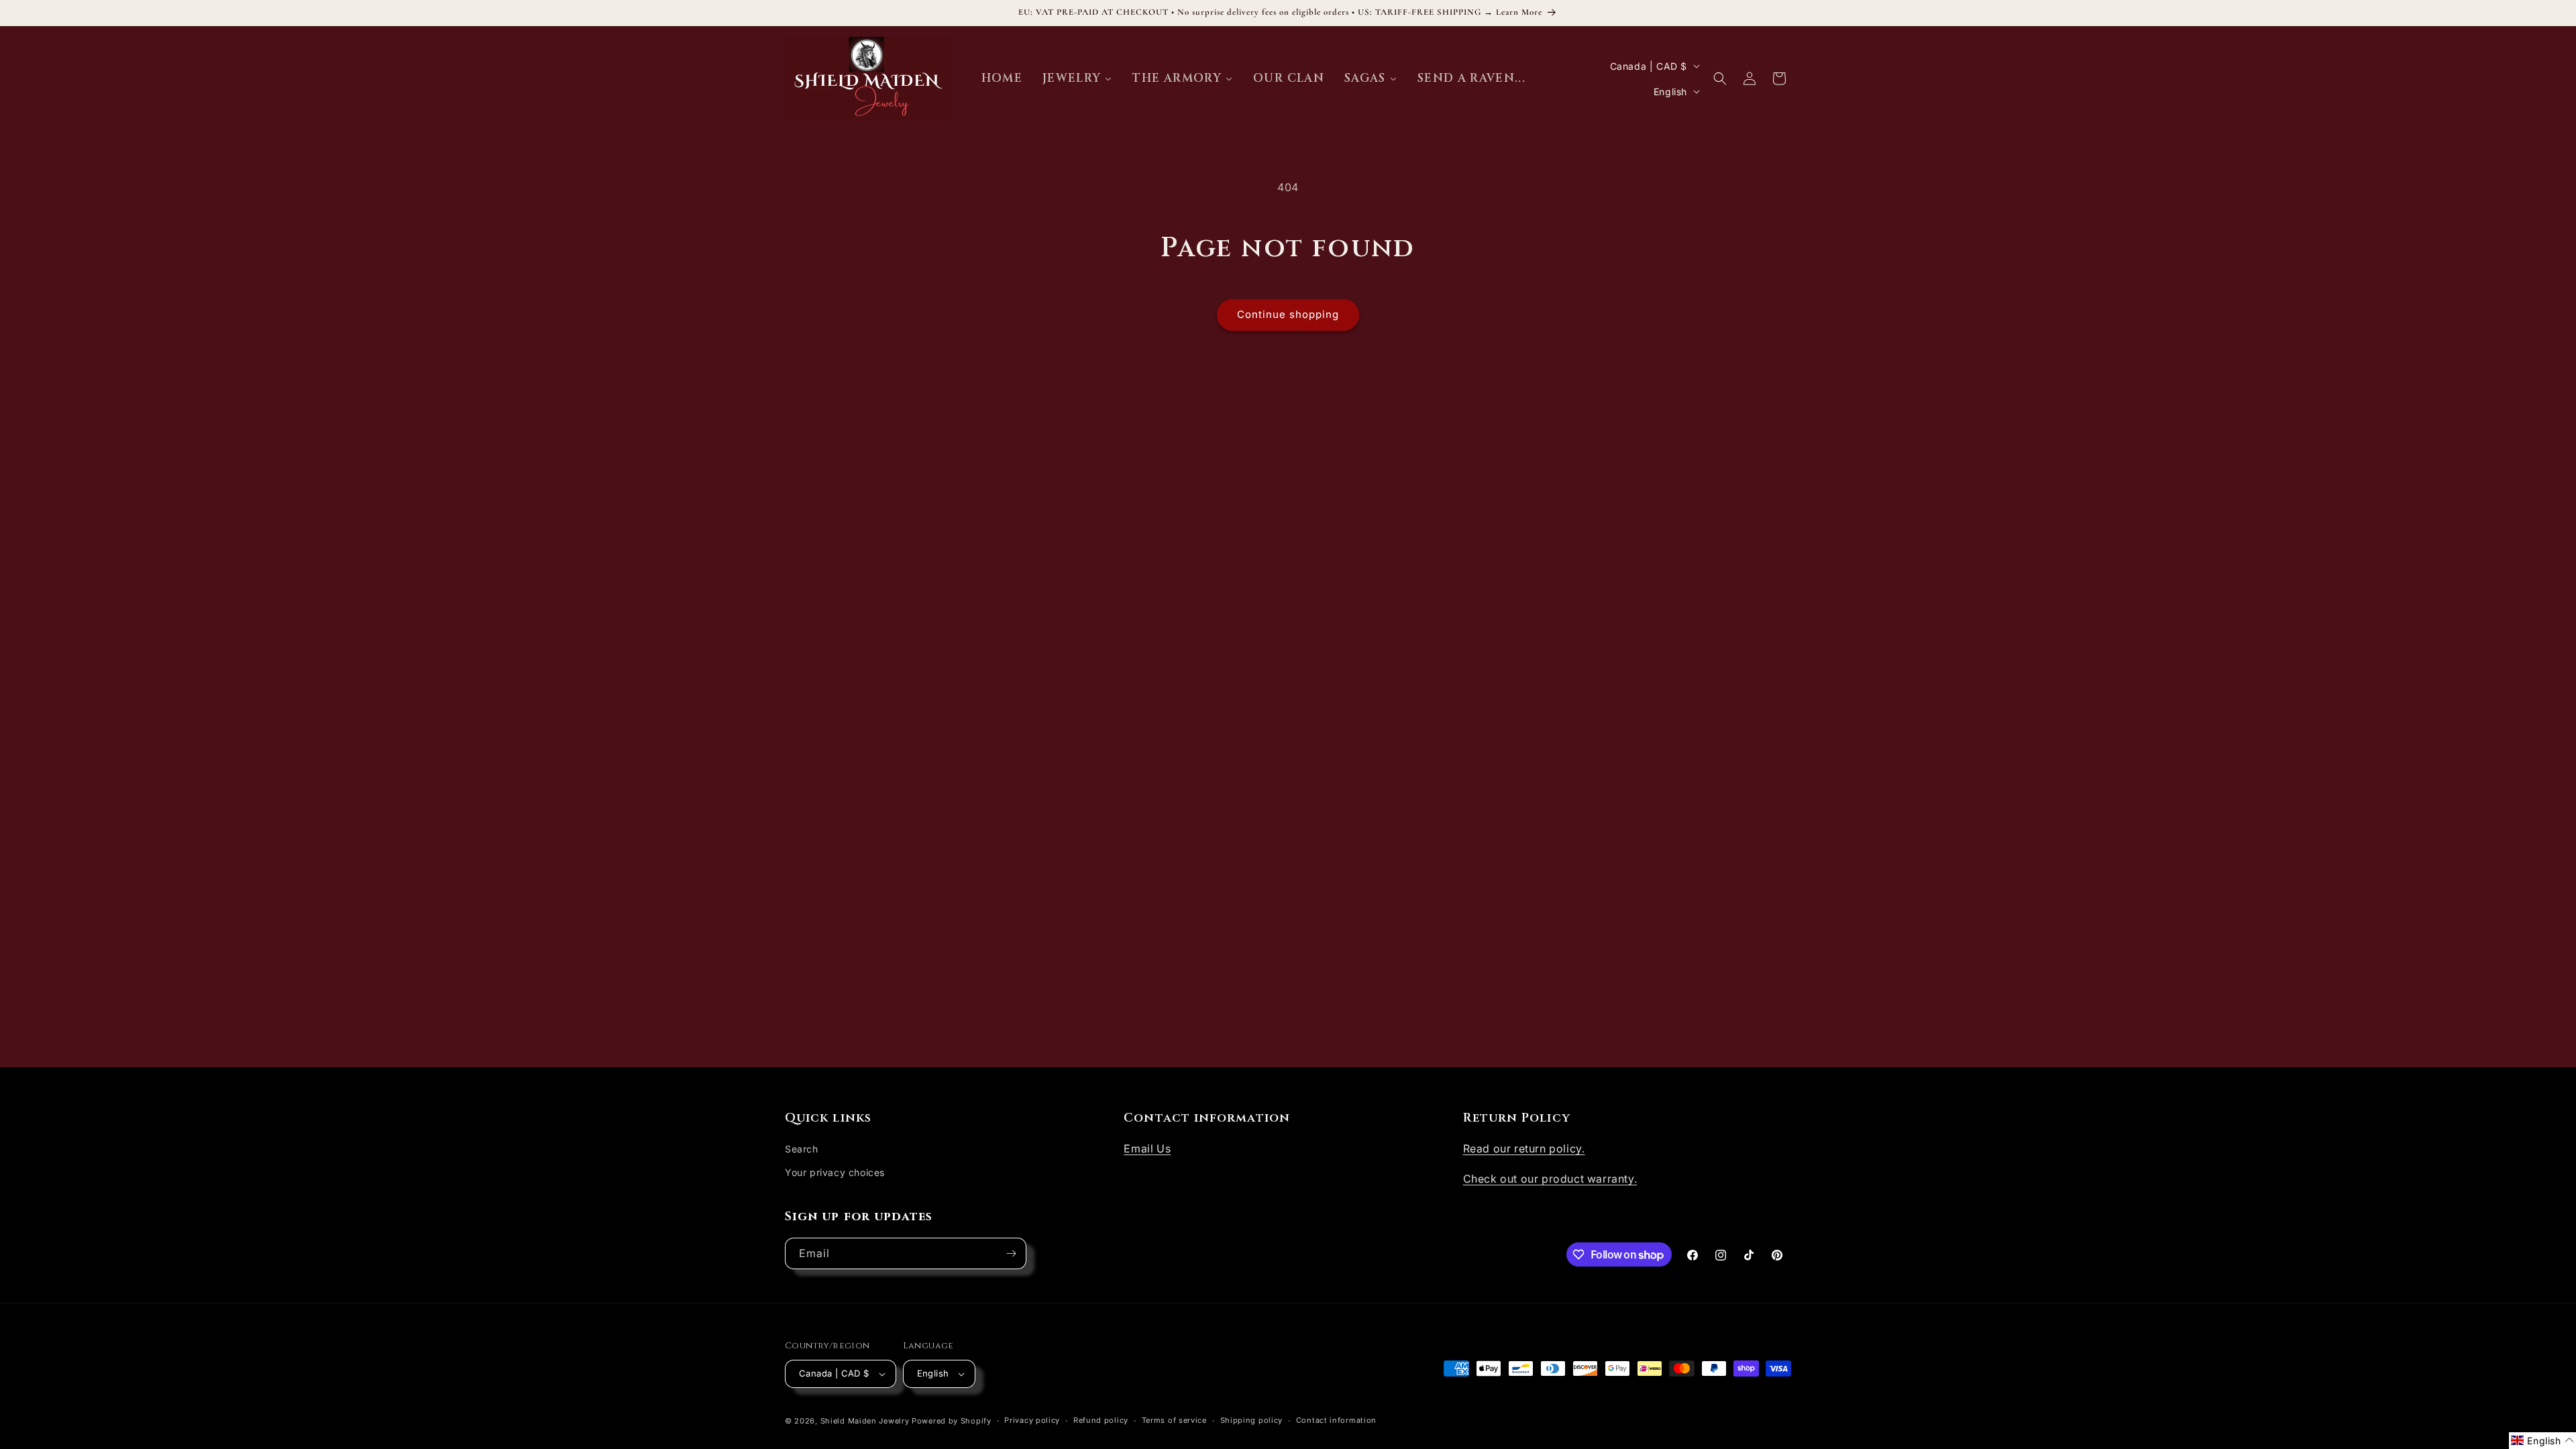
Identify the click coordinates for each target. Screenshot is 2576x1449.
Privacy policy (1032, 1420)
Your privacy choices (835, 1172)
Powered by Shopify (952, 1421)
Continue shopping (1288, 314)
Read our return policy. (1524, 1148)
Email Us (1147, 1148)
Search (802, 1149)
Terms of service (1174, 1420)
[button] (1720, 78)
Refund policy (1101, 1420)
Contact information (1336, 1420)
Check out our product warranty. (1550, 1179)
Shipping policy (1252, 1420)
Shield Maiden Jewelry (865, 1421)
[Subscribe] (1011, 1253)
